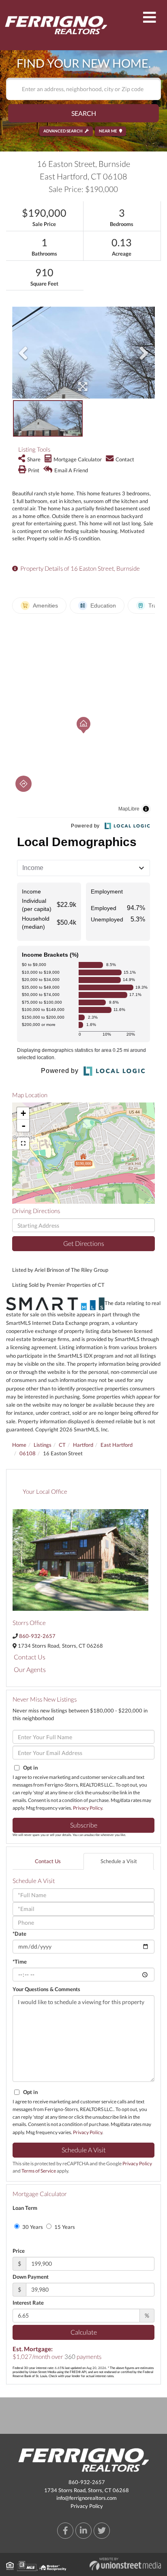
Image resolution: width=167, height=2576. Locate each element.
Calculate (84, 2332)
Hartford (83, 1445)
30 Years (32, 2227)
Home (19, 1445)
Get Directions (84, 1243)
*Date (19, 1934)
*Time (20, 1962)
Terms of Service (39, 2171)
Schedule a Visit (119, 1861)
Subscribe (84, 1825)
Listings (43, 1445)
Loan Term (25, 2208)
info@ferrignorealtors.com (87, 2498)
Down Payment (31, 2277)
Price (19, 2251)
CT (62, 1445)
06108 (28, 1453)
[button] (83, 113)
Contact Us (30, 1657)
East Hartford (117, 1445)
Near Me (108, 131)
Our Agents (30, 1669)
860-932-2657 (37, 1636)
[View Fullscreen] (23, 1143)
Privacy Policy (88, 1808)
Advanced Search (63, 131)
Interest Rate (28, 2303)
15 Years (64, 2227)
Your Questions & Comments (46, 1989)
